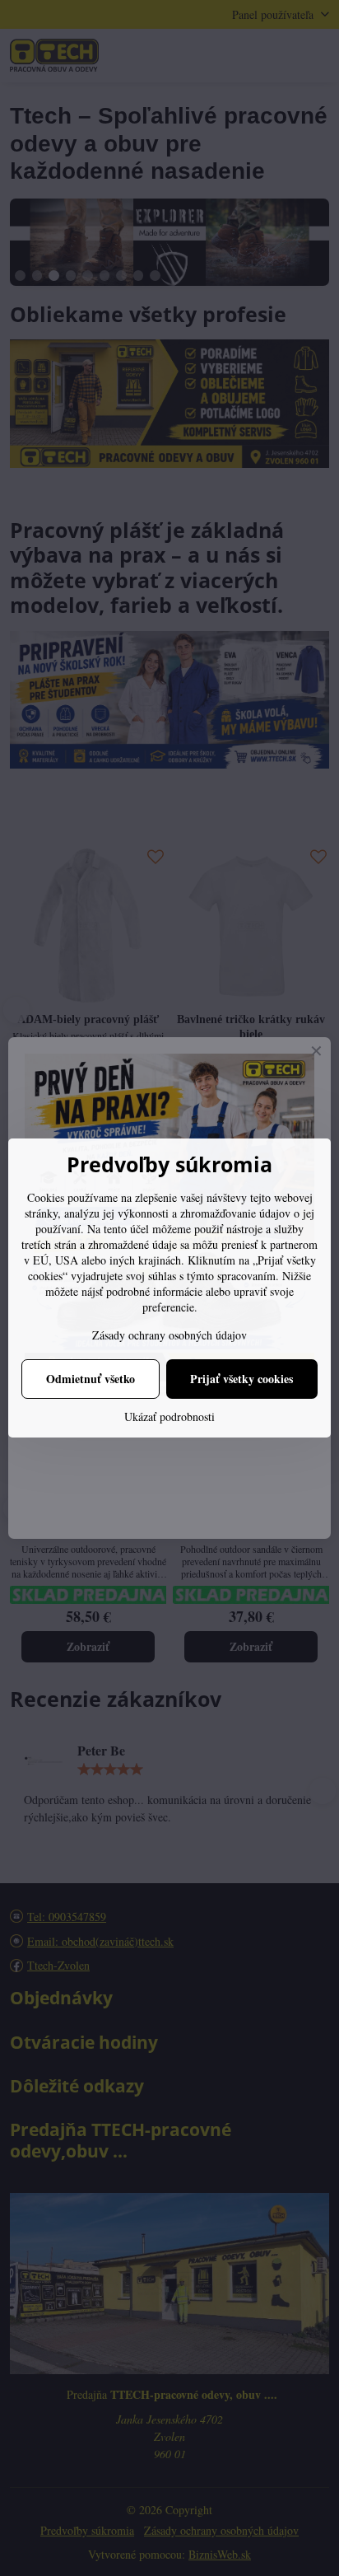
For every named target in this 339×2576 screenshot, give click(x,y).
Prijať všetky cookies (241, 1379)
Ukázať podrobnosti (169, 1417)
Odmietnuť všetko (91, 1379)
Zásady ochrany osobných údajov (169, 1335)
